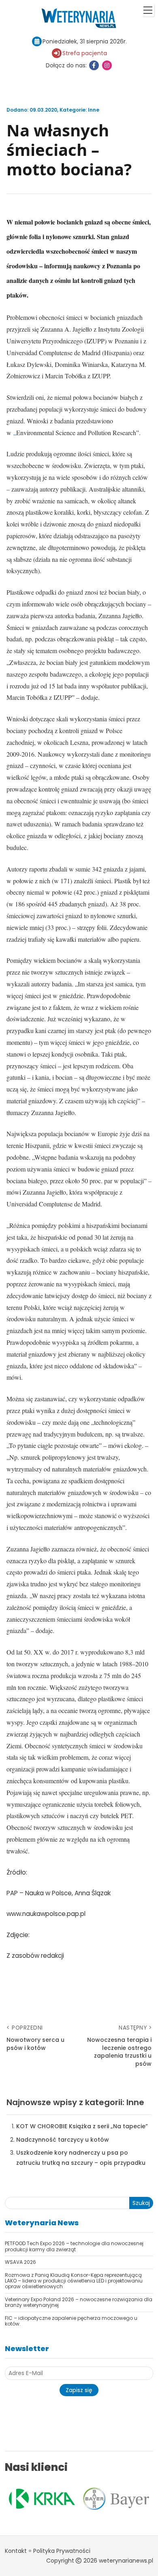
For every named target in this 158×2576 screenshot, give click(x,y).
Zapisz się (79, 2390)
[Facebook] (94, 65)
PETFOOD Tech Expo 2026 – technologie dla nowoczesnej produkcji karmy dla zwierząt (74, 2246)
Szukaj (141, 2203)
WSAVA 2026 (20, 2262)
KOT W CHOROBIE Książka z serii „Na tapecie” (82, 2126)
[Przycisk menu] (148, 10)
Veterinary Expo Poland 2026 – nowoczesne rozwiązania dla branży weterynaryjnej (79, 2302)
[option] (80, 2499)
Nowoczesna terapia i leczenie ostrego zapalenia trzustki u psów (119, 2052)
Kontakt (16, 2551)
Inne (94, 110)
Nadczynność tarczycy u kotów (63, 2140)
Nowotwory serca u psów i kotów (35, 2044)
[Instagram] (107, 65)
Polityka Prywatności (62, 2551)
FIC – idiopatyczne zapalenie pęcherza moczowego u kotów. (71, 2321)
